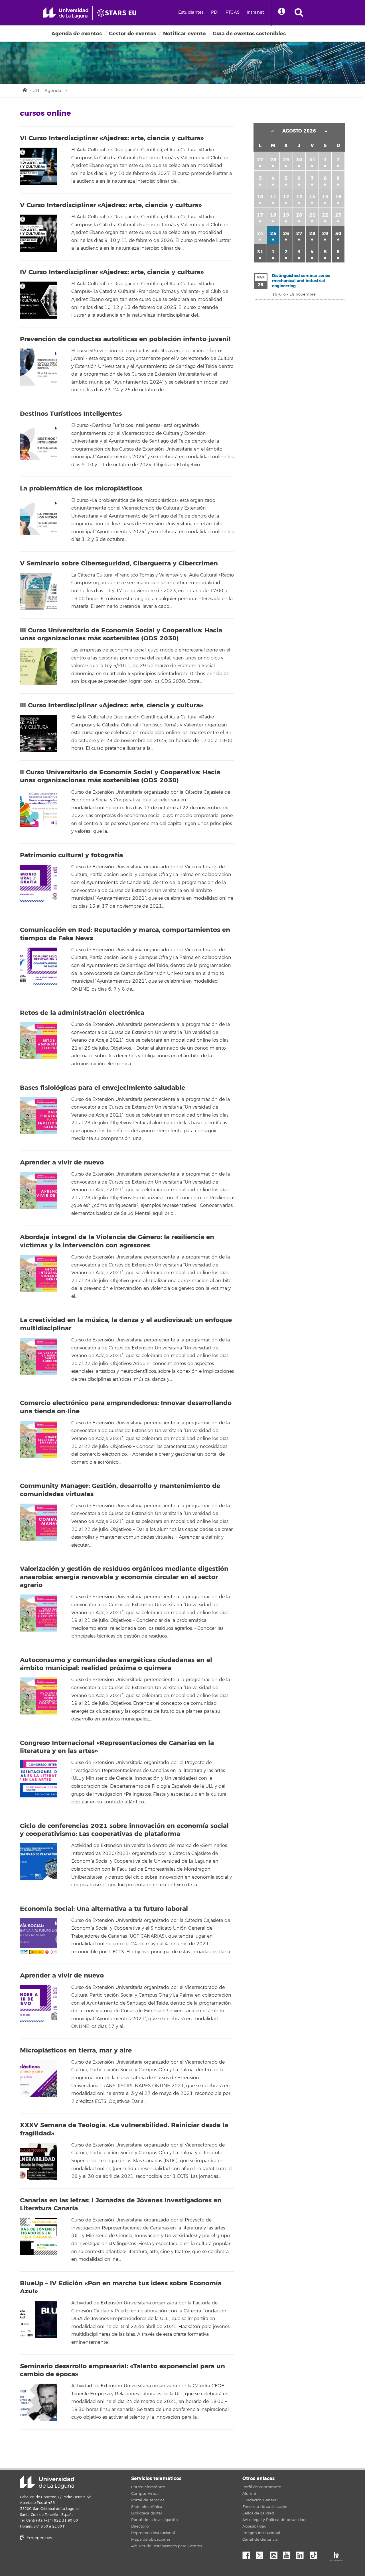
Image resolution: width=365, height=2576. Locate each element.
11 (273, 197)
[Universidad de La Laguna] (118, 13)
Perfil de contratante (262, 2487)
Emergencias (39, 2538)
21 (312, 215)
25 (273, 234)
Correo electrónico (148, 2487)
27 (260, 160)
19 (286, 215)
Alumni (249, 2494)
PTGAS (233, 12)
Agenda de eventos (77, 34)
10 (260, 197)
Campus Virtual (145, 2494)
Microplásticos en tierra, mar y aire (76, 2050)
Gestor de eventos (132, 34)
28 (273, 160)
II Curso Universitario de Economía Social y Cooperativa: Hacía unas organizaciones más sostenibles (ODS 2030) (120, 776)
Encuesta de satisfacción (265, 2507)
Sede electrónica (147, 2507)
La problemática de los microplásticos (81, 488)
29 (286, 160)
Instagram (275, 2554)
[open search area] (299, 13)
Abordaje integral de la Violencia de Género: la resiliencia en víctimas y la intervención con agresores (117, 1241)
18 (273, 215)
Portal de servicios (148, 2500)
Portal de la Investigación (155, 2520)
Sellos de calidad (258, 2513)
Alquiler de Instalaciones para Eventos (167, 2546)
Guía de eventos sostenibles (249, 34)
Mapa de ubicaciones (151, 2540)
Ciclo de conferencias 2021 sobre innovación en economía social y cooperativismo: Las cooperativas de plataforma (124, 1830)
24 (260, 234)
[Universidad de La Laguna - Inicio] (68, 13)
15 (325, 197)
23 (338, 215)
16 (338, 197)
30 (299, 160)
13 (299, 197)
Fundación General (260, 2500)
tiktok (315, 2554)
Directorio (140, 2526)
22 (325, 215)
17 (260, 215)
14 (312, 197)
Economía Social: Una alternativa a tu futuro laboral (104, 1909)
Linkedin (302, 2554)
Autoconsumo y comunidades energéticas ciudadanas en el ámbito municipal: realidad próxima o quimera (116, 1664)
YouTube (289, 2554)
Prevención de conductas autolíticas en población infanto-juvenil (125, 339)
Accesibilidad (255, 2526)
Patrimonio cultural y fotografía (71, 855)
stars (63, 2558)
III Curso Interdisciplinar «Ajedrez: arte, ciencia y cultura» (111, 705)
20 (299, 215)
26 (286, 234)
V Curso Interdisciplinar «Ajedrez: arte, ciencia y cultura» (111, 205)
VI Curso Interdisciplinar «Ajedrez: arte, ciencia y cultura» (112, 138)
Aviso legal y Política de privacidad (274, 2520)
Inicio (24, 89)
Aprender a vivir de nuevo (62, 1162)
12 (286, 197)
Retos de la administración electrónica (82, 1013)
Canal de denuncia (260, 2540)
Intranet (255, 12)
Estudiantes (191, 12)
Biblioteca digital (147, 2513)
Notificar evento (184, 34)
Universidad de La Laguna (47, 2482)
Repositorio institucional (153, 2533)
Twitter (262, 2554)
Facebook (248, 2554)
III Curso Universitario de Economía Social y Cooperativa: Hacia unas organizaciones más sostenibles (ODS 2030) (121, 635)
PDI (215, 12)
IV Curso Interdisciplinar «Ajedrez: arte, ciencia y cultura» (112, 272)
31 (312, 160)
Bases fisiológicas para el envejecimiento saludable (103, 1088)
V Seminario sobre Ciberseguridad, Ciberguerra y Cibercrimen (119, 563)
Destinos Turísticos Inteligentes (71, 414)
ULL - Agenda (47, 91)
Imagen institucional (261, 2533)
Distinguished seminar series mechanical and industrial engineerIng (301, 281)
